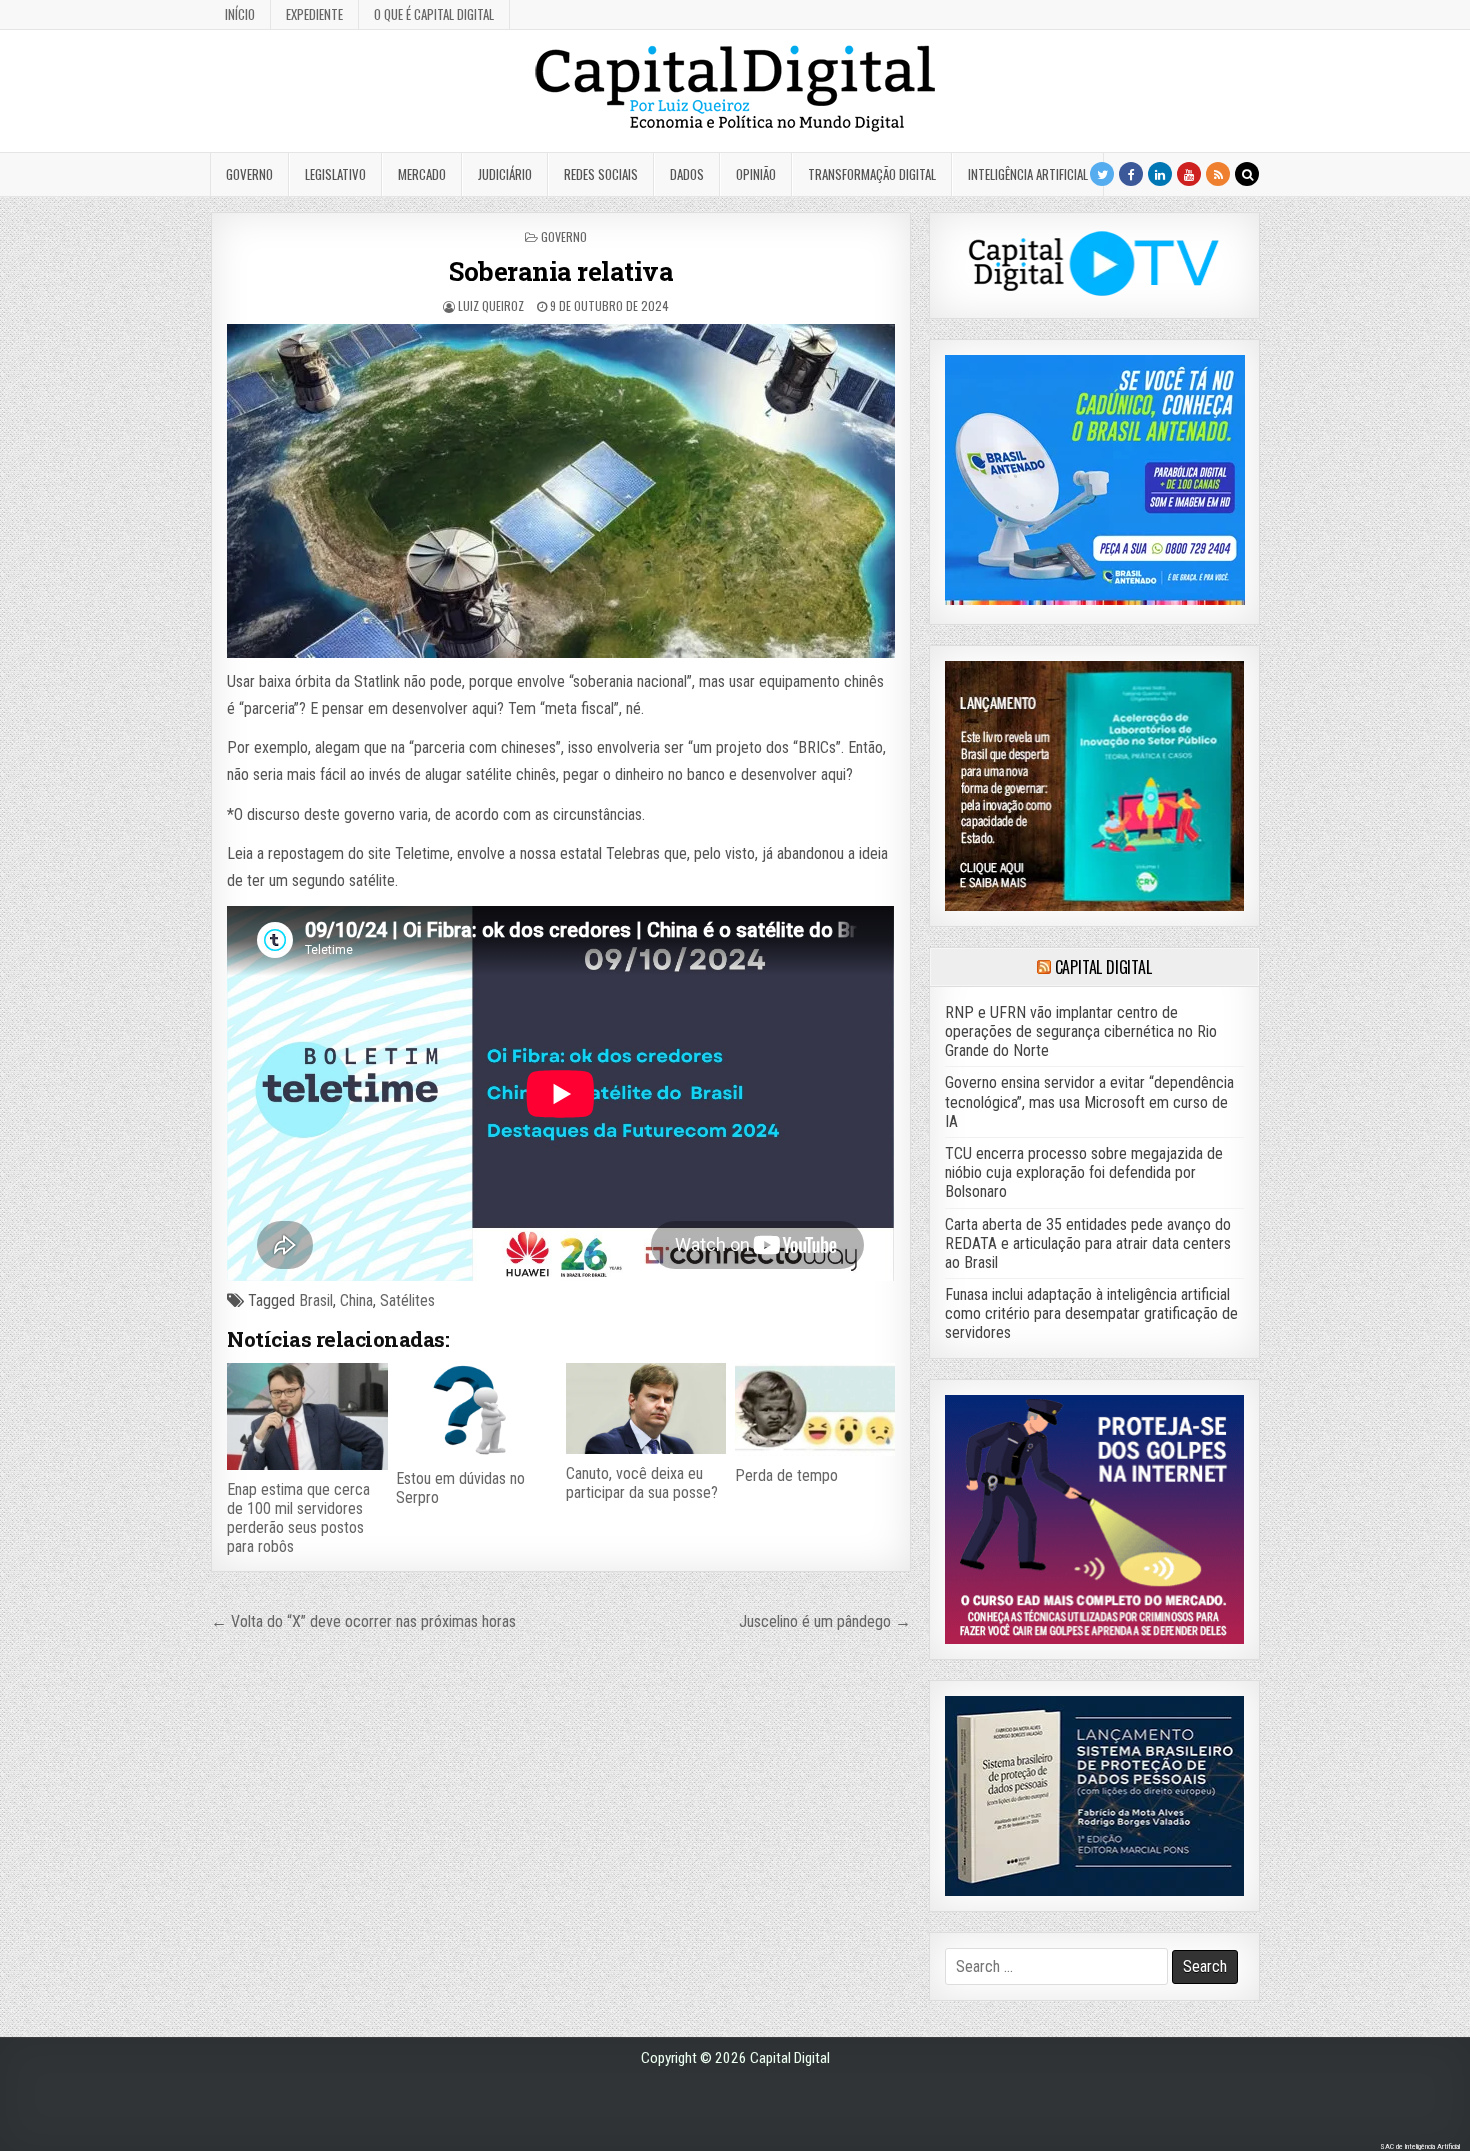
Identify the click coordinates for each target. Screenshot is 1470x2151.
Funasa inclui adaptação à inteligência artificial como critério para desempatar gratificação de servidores (1091, 1313)
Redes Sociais (601, 174)
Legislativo (335, 174)
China (356, 1300)
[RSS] (1218, 174)
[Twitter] (1102, 174)
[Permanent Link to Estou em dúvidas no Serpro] (476, 1411)
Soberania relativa (561, 271)
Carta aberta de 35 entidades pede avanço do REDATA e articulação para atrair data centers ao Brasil (1088, 1243)
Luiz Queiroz (491, 305)
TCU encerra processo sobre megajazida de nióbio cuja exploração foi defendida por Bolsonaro (1084, 1172)
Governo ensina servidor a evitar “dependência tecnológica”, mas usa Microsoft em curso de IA (1089, 1101)
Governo (249, 174)
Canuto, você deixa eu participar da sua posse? (642, 1483)
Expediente (314, 14)
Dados (687, 174)
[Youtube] (1189, 174)
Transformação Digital (872, 174)
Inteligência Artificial (1028, 174)
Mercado (422, 174)
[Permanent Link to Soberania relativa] (560, 491)
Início (240, 14)
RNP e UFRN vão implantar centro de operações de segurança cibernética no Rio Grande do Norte (1081, 1031)
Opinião (756, 174)
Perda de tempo (786, 1475)
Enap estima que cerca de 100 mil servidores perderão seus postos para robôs (298, 1518)
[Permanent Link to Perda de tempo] (815, 1409)
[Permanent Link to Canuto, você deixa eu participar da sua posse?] (646, 1408)
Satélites (407, 1300)
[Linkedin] (1160, 174)
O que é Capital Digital (434, 14)
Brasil (316, 1300)
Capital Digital (1103, 967)
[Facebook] (1131, 174)
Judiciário (505, 174)
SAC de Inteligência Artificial (1420, 2146)
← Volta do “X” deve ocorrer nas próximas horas (363, 1621)
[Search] (1247, 174)
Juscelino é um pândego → (825, 1621)
